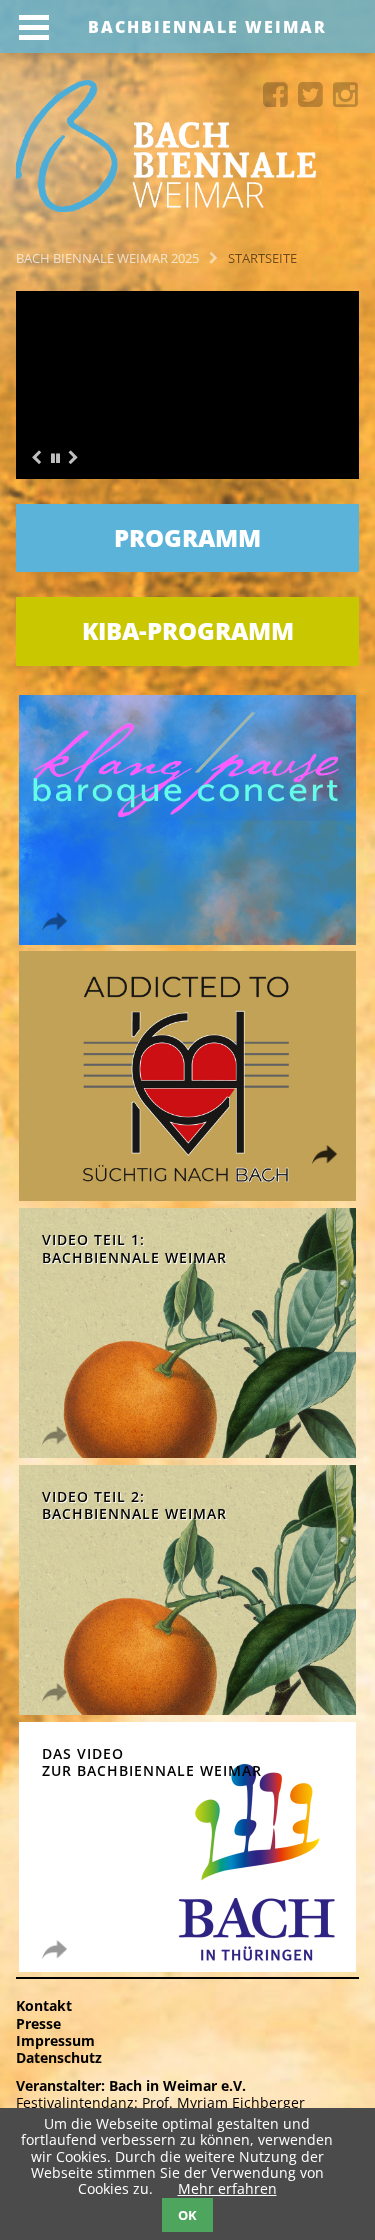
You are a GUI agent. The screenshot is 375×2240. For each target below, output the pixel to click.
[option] (187, 385)
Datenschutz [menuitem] (59, 2057)
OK (187, 2215)
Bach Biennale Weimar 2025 (107, 258)
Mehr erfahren (227, 2188)
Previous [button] (36, 458)
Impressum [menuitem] (55, 2040)
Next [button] (73, 458)
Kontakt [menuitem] (44, 2005)
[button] (55, 459)
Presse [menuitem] (38, 2023)
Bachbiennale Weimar (207, 27)
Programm (187, 537)
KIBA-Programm (188, 630)
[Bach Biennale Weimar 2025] (187, 148)
